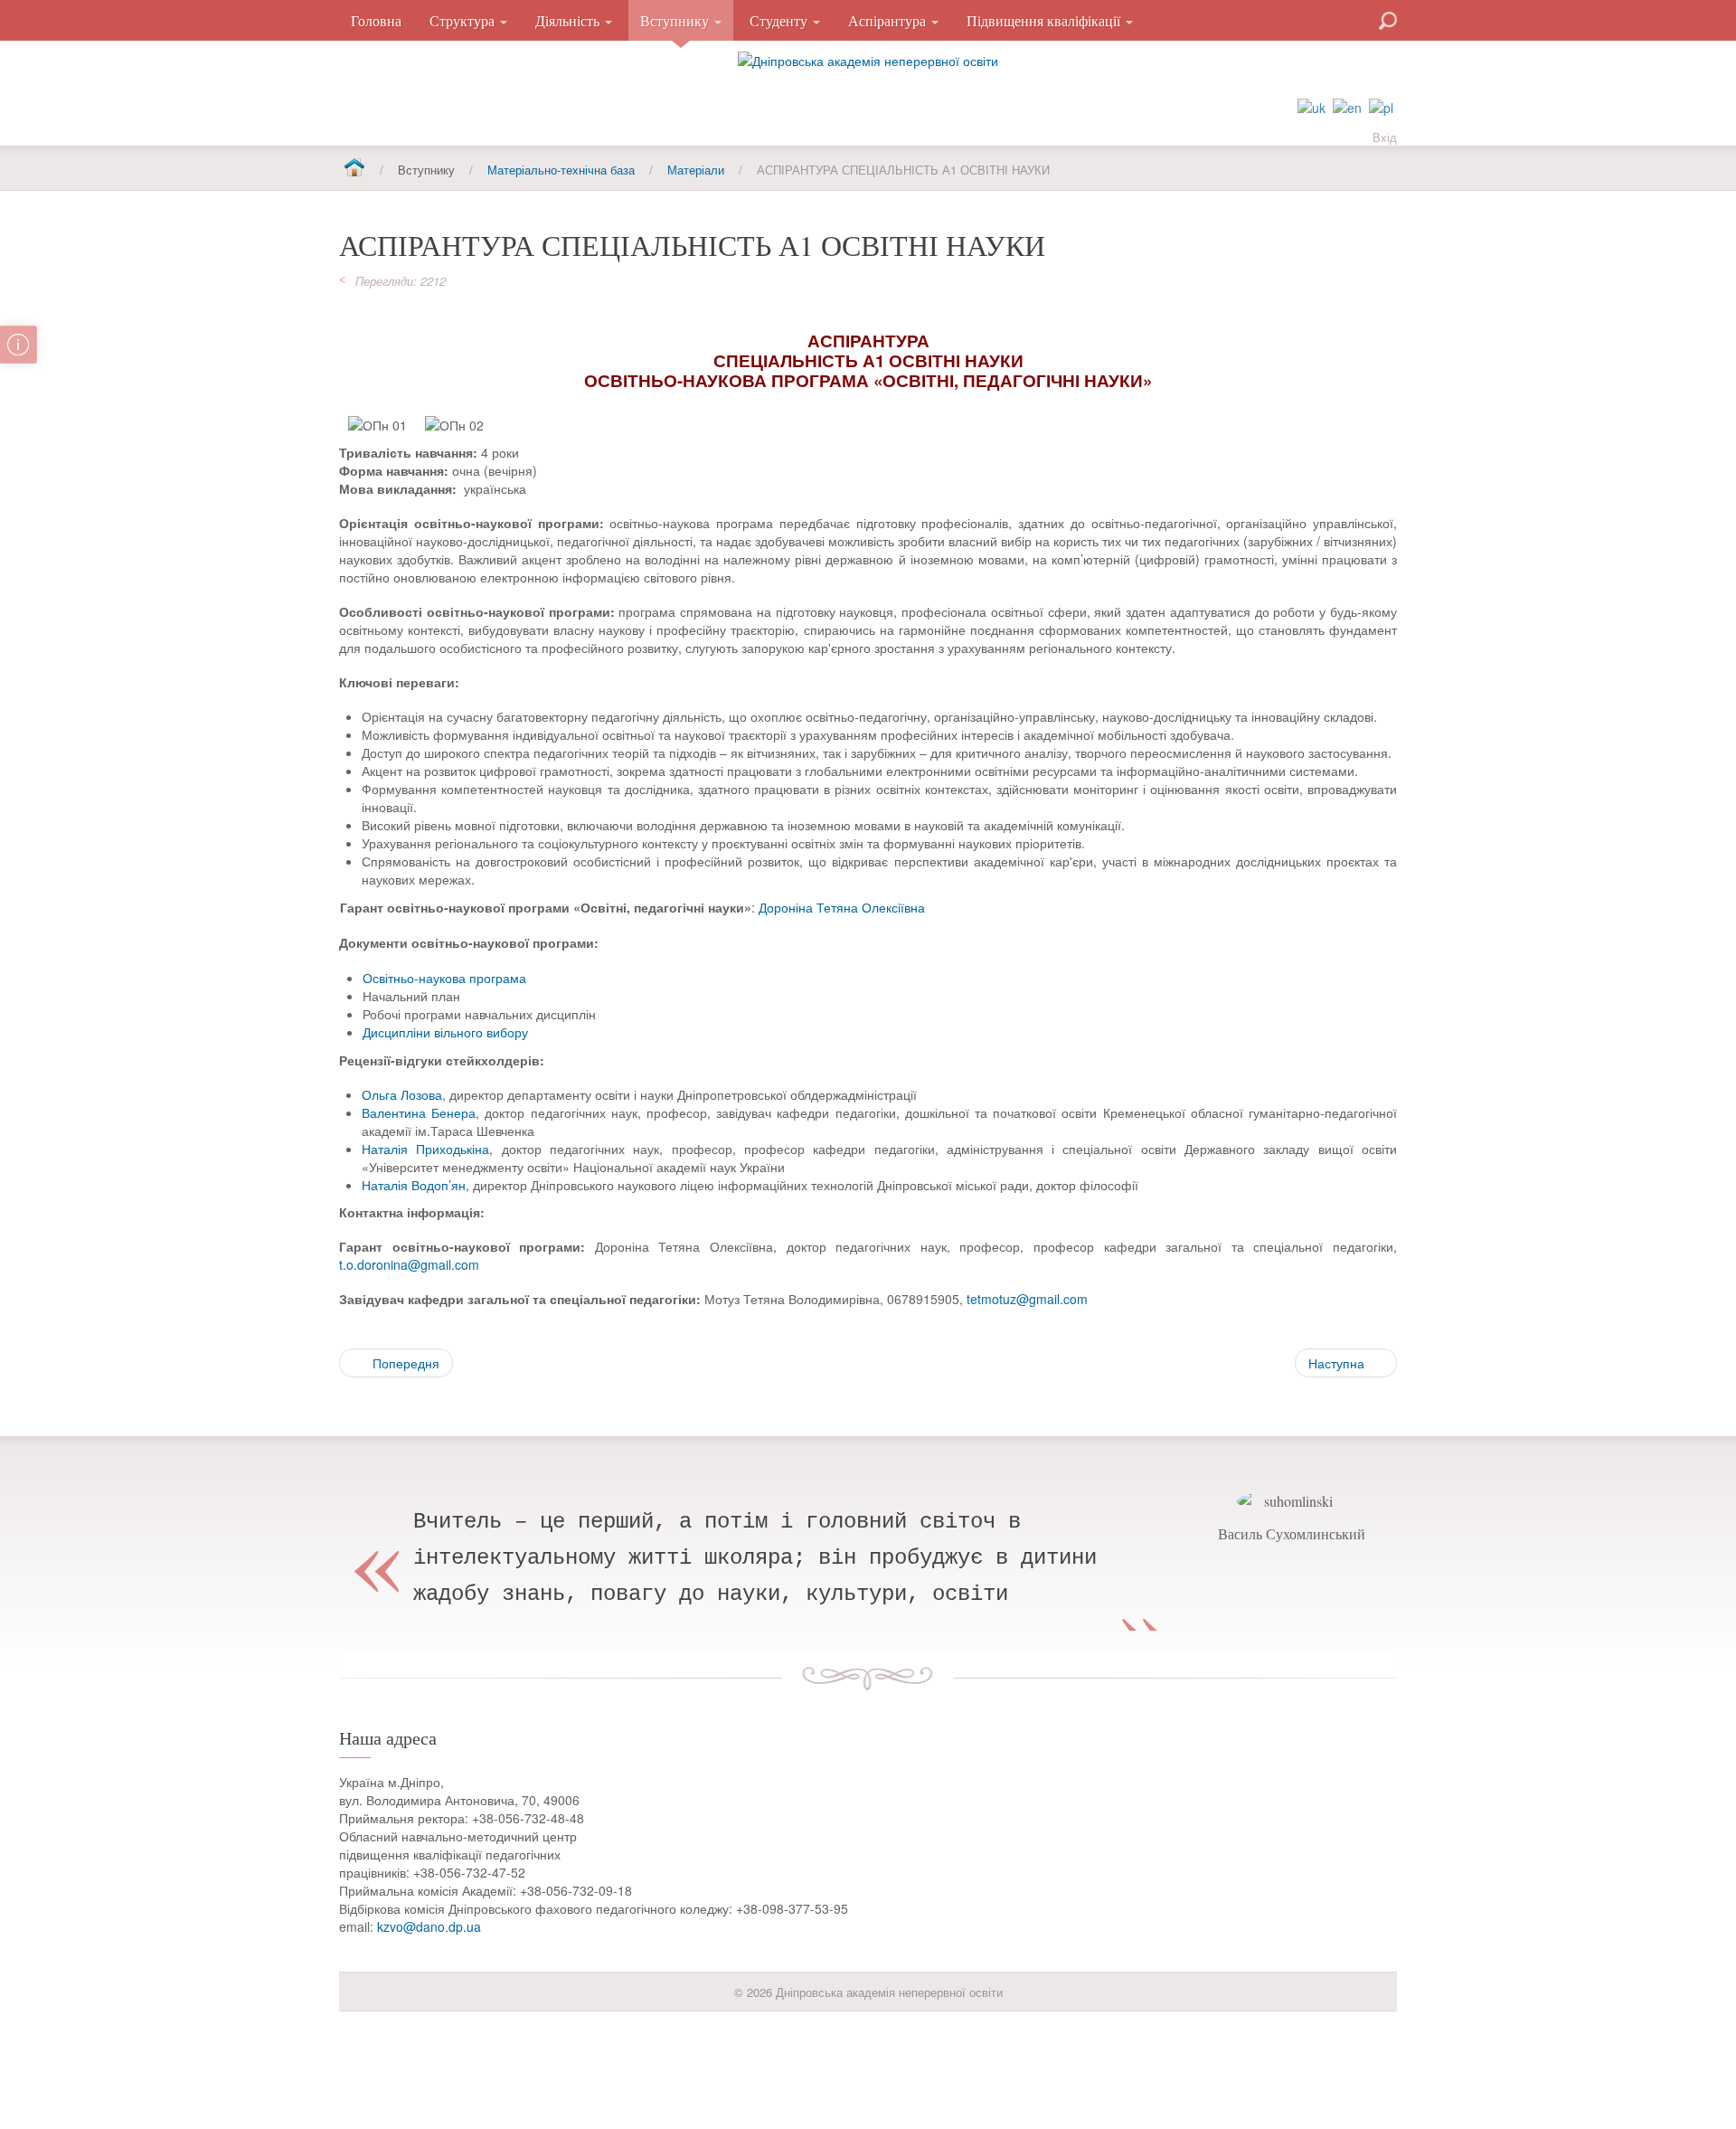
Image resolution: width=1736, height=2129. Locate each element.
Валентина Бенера (419, 1112)
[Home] (354, 169)
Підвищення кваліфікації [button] (1045, 20)
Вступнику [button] (676, 20)
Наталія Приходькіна (425, 1149)
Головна (376, 20)
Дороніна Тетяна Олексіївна (842, 907)
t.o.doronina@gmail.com (409, 1264)
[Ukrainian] (1311, 106)
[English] (1347, 106)
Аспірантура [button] (889, 20)
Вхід (1385, 137)
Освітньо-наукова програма (444, 978)
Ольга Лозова (402, 1094)
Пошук (1323, 19)
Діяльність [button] (569, 20)
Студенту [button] (780, 20)
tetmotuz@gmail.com (1027, 1299)
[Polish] (1381, 106)
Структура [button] (464, 20)
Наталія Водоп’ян (414, 1185)
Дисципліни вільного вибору (445, 1032)
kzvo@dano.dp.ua (429, 1926)
